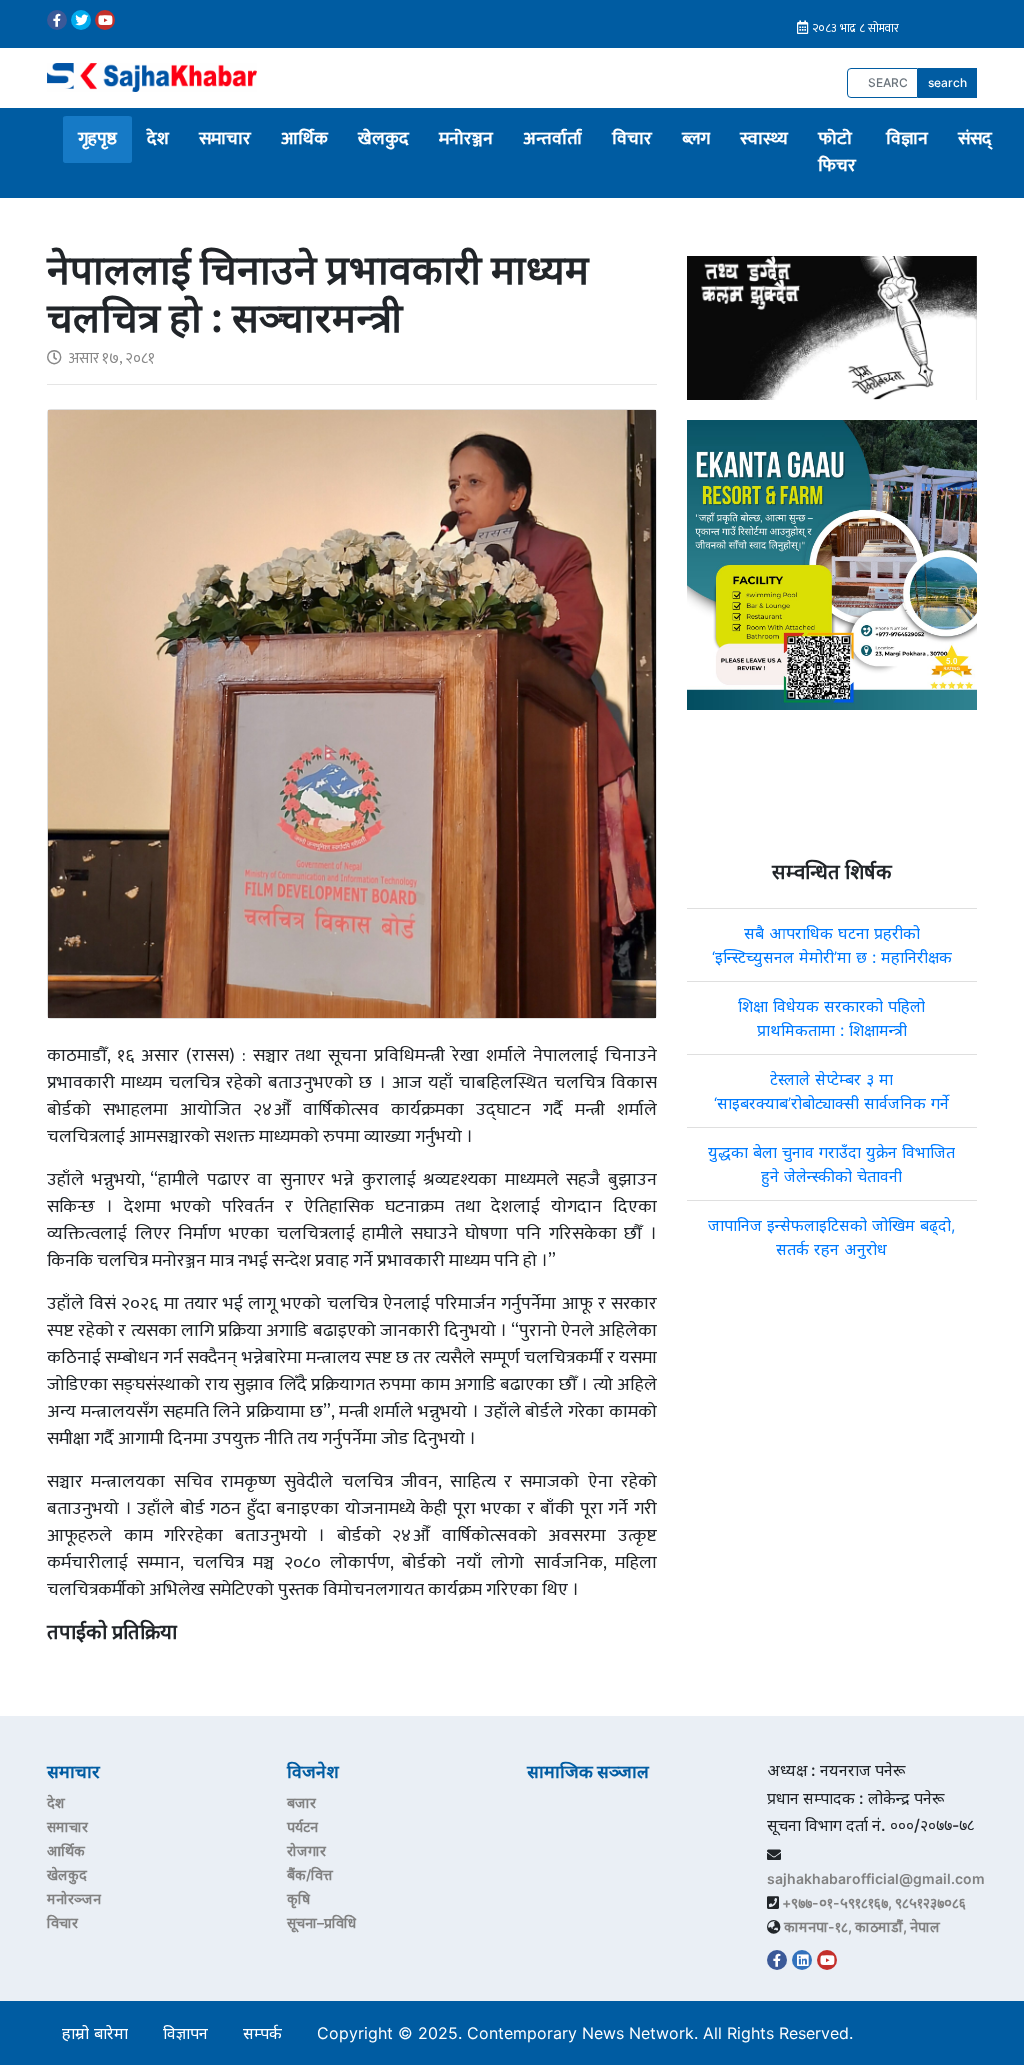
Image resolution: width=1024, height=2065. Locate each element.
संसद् (975, 139)
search (947, 82)
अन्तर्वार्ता (552, 139)
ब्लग (696, 139)
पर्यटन (302, 1826)
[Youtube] (105, 20)
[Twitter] (81, 20)
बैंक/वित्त (310, 1874)
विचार (632, 139)
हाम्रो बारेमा (95, 2033)
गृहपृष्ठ (97, 139)
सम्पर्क (262, 2033)
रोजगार (306, 1850)
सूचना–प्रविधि (321, 1922)
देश (158, 139)
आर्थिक (304, 139)
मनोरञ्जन (466, 139)
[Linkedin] (802, 1960)
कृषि (298, 1898)
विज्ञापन (185, 2033)
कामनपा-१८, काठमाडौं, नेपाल (862, 1926)
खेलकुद (383, 139)
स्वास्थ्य (764, 139)
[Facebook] (57, 20)
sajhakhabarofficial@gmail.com (876, 1878)
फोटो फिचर (837, 152)
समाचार (225, 139)
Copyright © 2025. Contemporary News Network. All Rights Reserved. (590, 2033)
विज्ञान (907, 139)
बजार (301, 1802)
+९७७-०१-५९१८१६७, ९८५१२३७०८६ (874, 1902)
